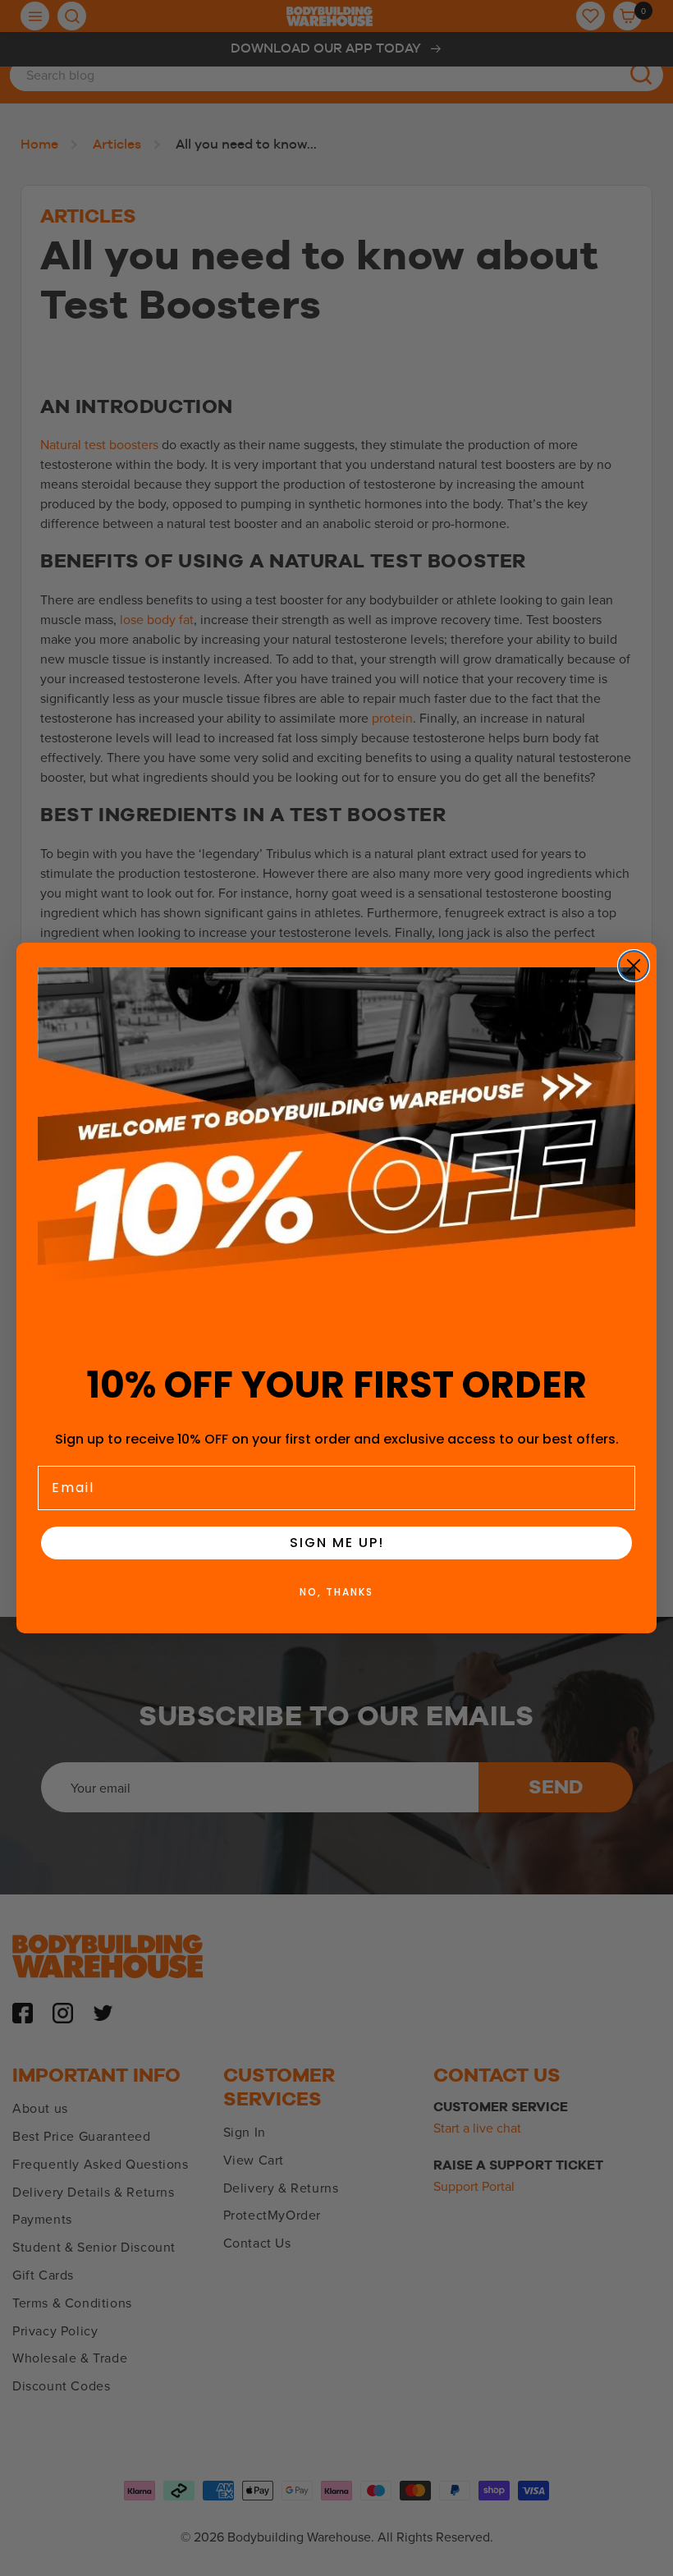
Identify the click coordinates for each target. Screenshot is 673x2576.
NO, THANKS (336, 1592)
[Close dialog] (634, 966)
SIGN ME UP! (337, 1543)
